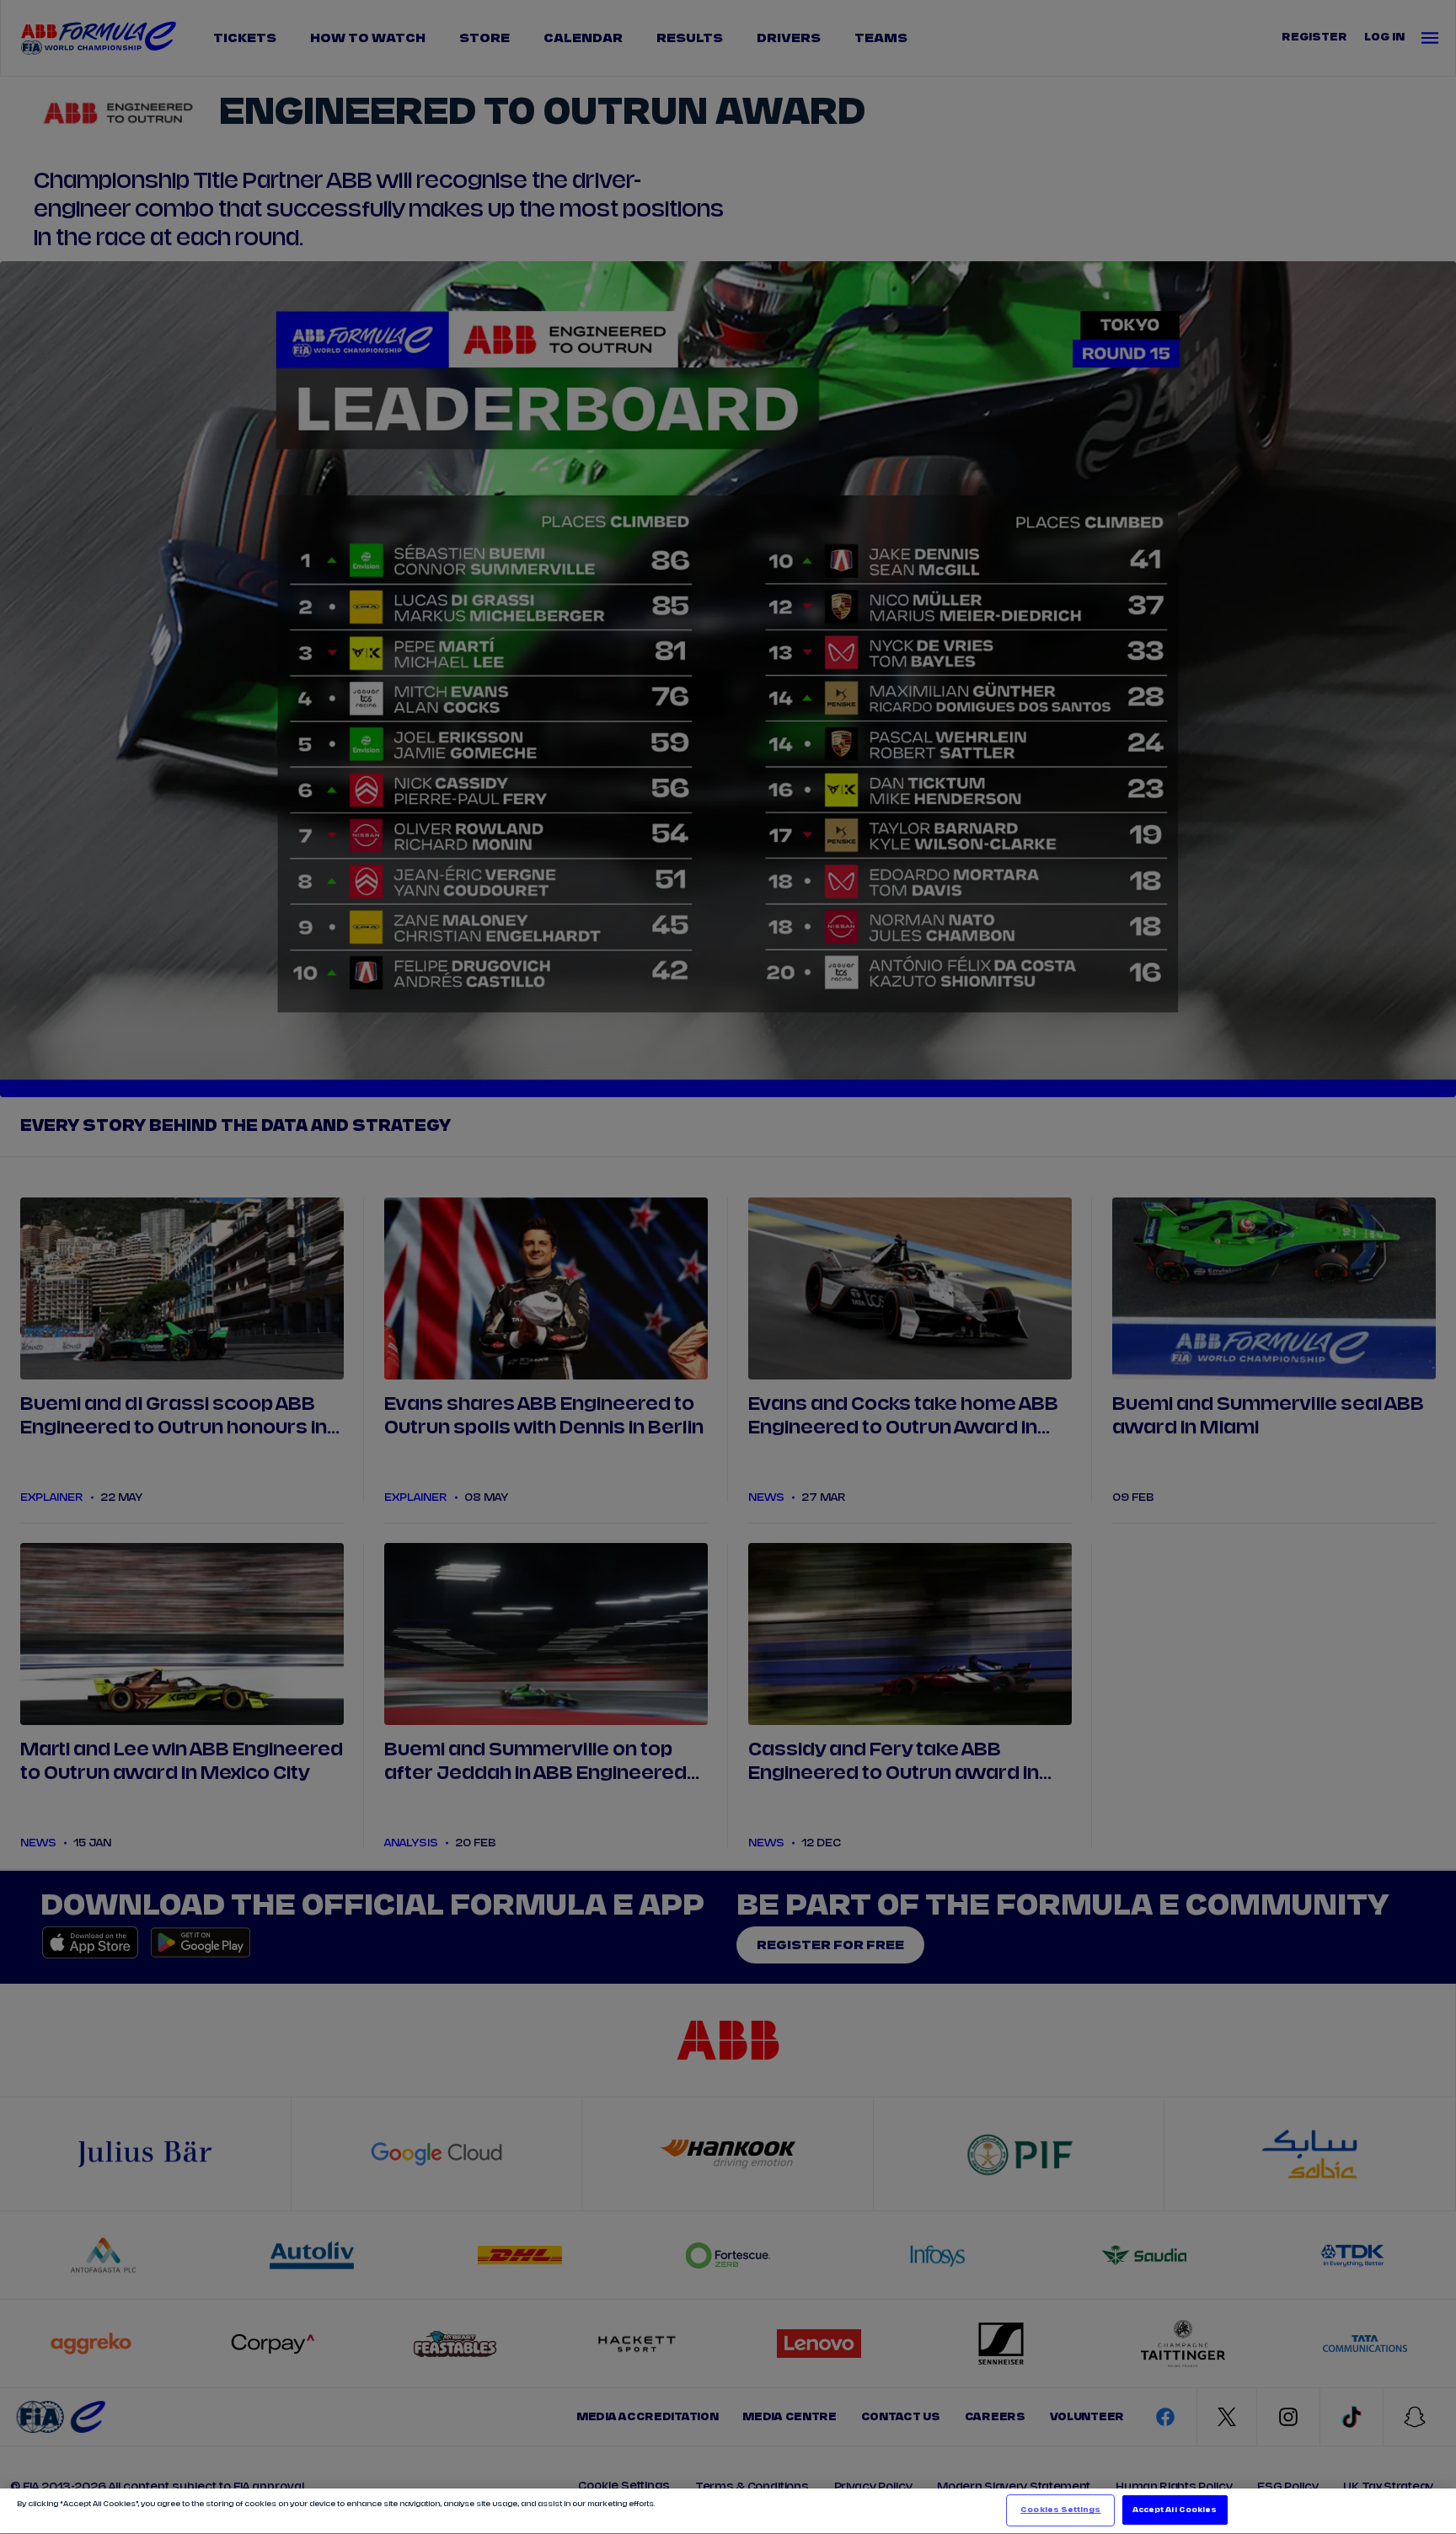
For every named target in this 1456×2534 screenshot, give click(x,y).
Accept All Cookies (1175, 2510)
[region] (728, 2511)
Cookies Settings (1060, 2510)
